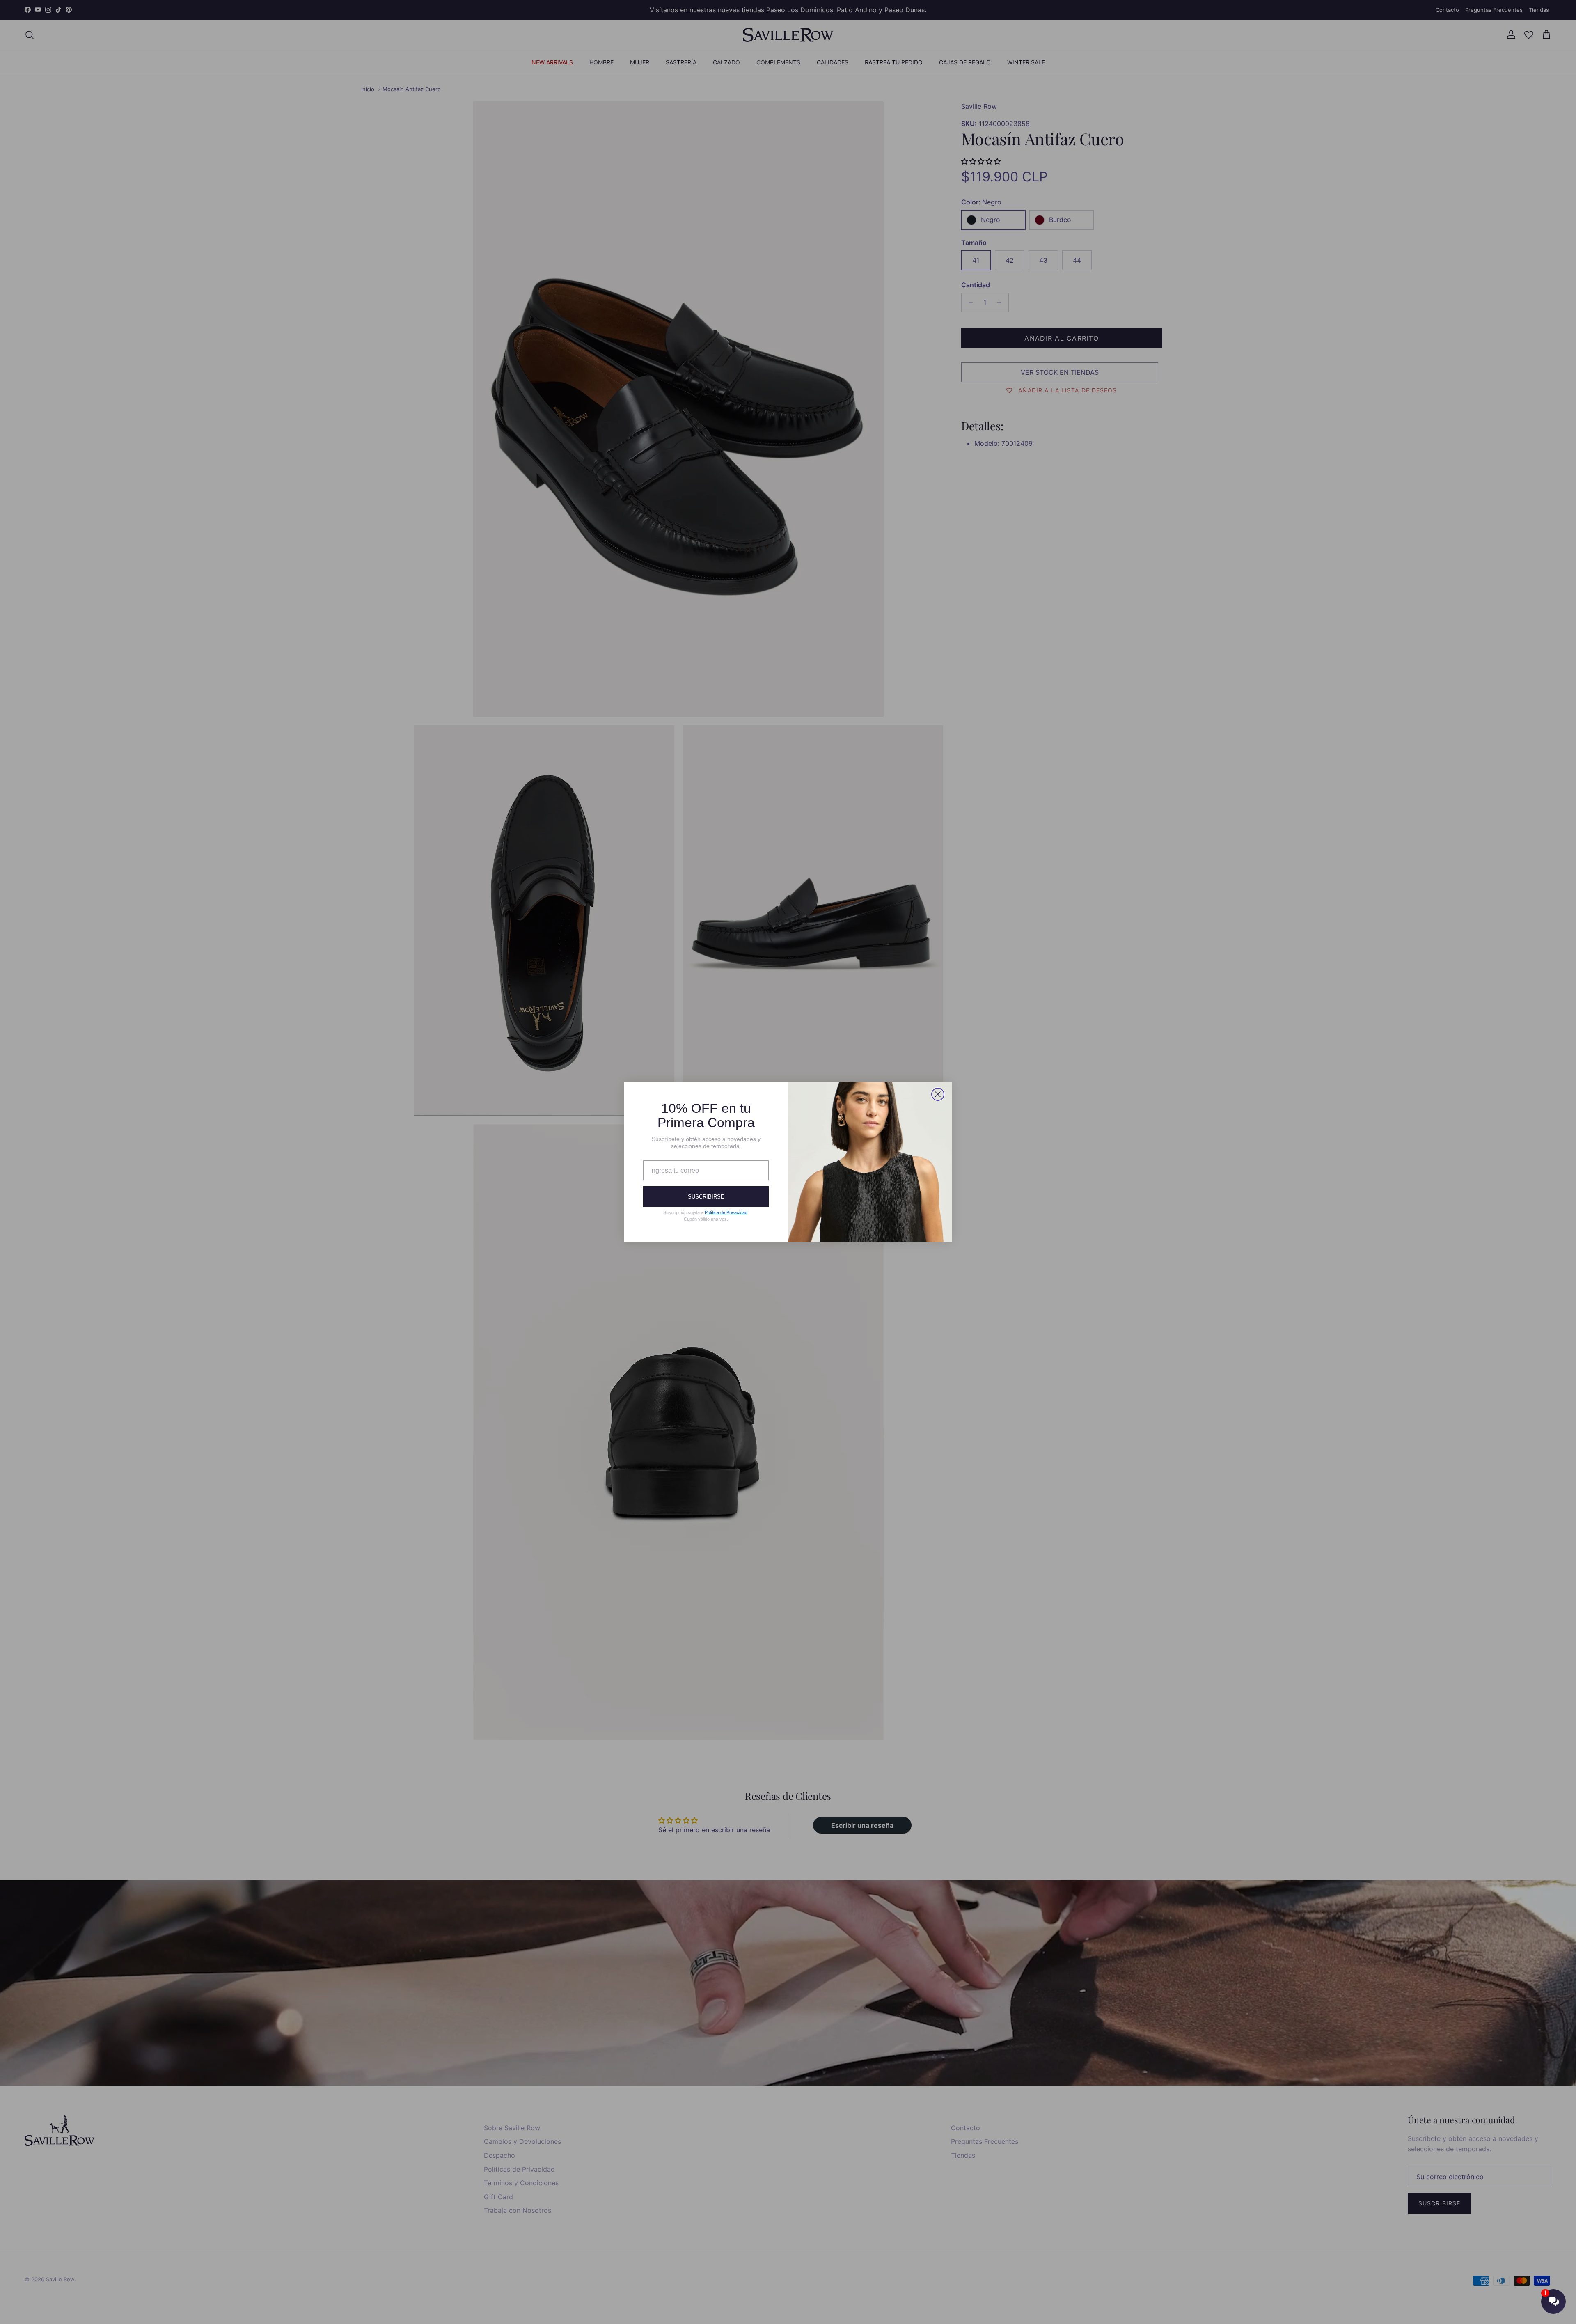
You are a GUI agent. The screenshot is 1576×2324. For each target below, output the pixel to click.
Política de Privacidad (726, 1212)
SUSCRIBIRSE (706, 1197)
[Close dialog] (938, 1094)
